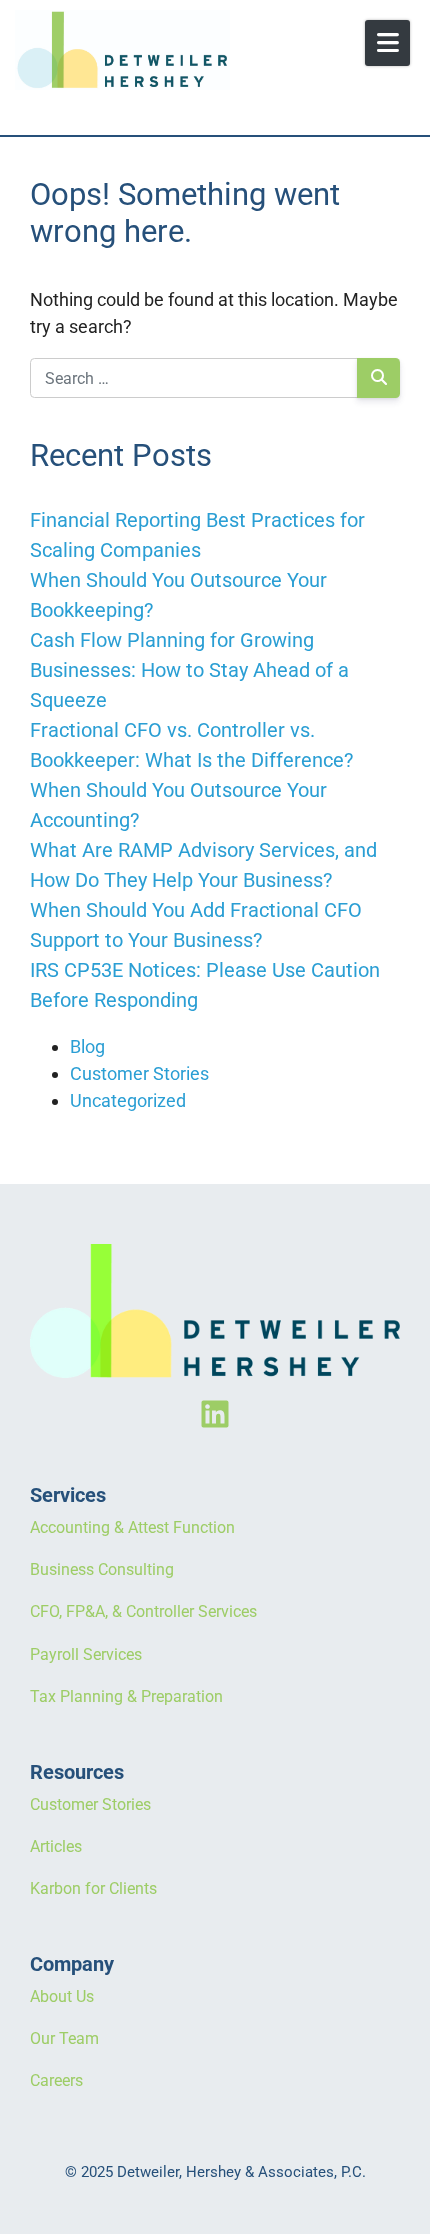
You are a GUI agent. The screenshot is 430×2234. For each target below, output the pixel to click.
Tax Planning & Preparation (126, 1696)
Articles (56, 1846)
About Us (62, 1996)
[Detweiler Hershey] (165, 50)
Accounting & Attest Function (132, 1527)
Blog (87, 1046)
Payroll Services (86, 1654)
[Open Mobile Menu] (387, 43)
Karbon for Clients (93, 1888)
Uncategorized (128, 1100)
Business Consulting (102, 1569)
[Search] (378, 378)
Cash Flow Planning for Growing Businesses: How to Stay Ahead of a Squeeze (189, 670)
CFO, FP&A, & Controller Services (143, 1611)
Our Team (64, 2038)
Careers (56, 2080)
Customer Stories (139, 1073)
